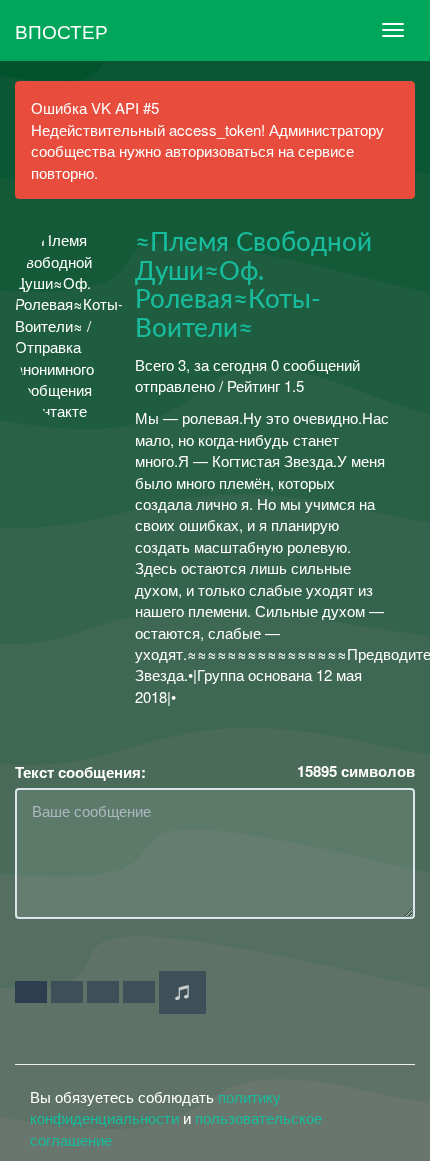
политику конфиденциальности (155, 1107)
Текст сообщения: (80, 772)
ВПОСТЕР (61, 30)
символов (356, 771)
